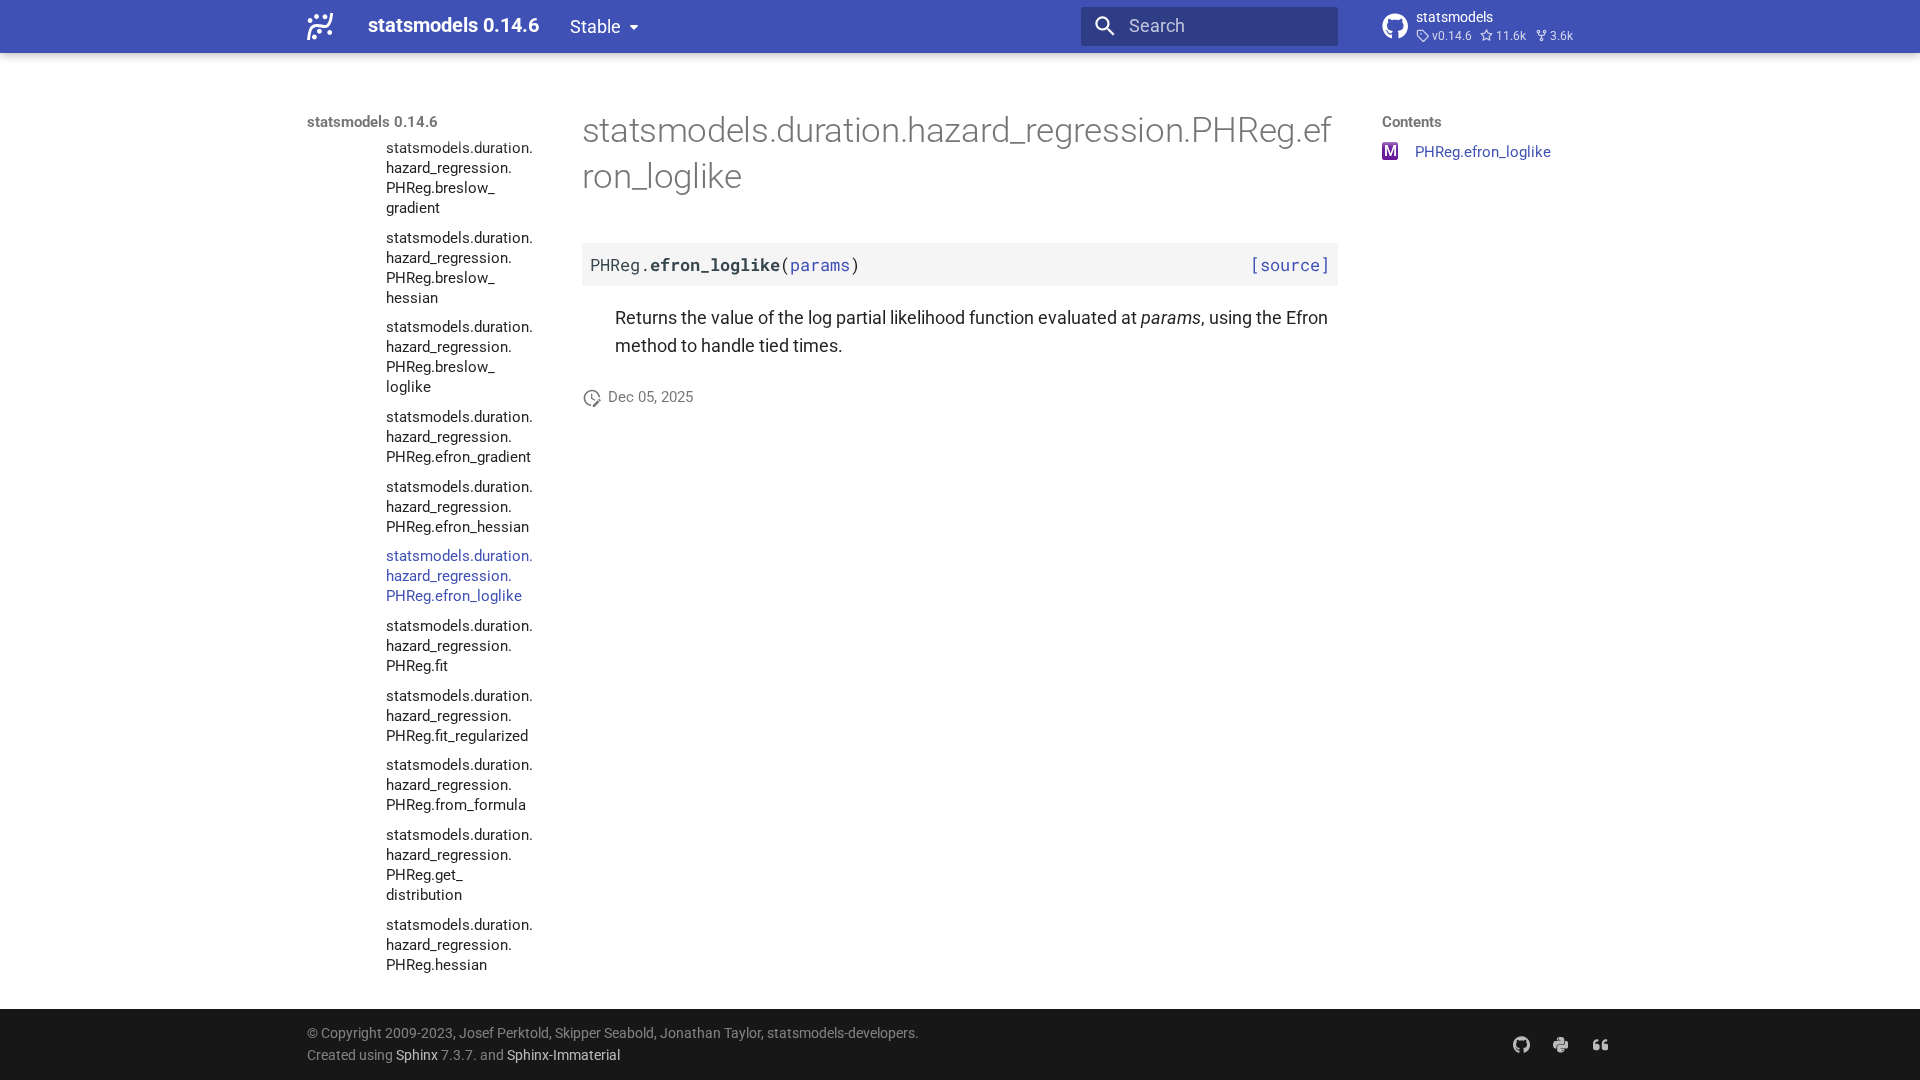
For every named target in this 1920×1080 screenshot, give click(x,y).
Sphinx (417, 1055)
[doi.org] (1600, 1043)
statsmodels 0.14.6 (372, 122)
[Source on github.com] (1520, 1043)
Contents (1412, 122)
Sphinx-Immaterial (563, 1055)
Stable (595, 27)
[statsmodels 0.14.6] (320, 26)
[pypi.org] (1560, 1043)
